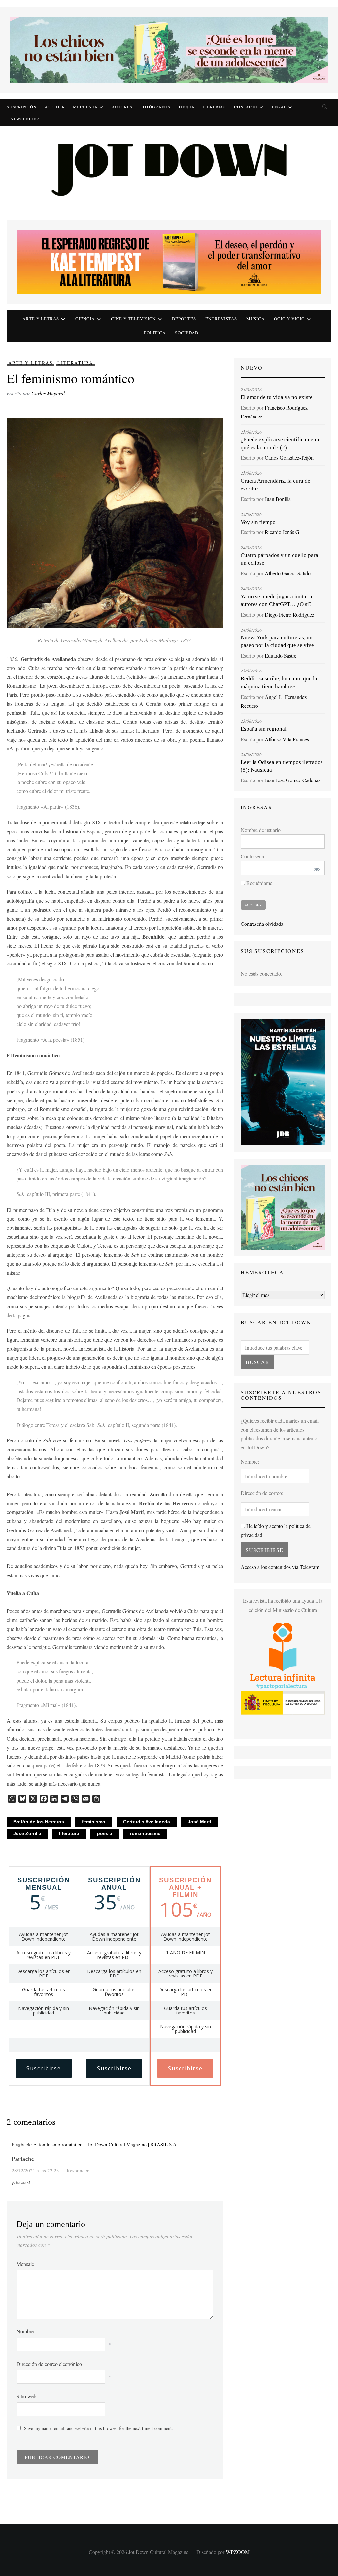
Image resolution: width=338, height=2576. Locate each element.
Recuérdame (259, 883)
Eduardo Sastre (281, 655)
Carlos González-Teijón (289, 458)
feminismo (94, 1822)
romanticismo (145, 1833)
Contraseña (252, 856)
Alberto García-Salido (288, 573)
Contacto (246, 107)
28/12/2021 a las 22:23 (35, 2170)
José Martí (200, 1822)
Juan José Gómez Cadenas (292, 780)
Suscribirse (44, 2068)
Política (155, 333)
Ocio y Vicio (289, 319)
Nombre (25, 2331)
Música (255, 319)
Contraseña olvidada (262, 924)
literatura (69, 1833)
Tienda (186, 107)
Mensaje (25, 2264)
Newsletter (25, 119)
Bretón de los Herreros (39, 1822)
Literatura (75, 363)
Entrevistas (221, 319)
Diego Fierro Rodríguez (289, 615)
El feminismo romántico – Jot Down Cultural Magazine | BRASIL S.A (105, 2144)
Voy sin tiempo (258, 522)
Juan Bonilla (278, 499)
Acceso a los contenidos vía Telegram (280, 1567)
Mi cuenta (85, 107)
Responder (78, 2170)
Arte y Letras (31, 363)
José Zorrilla (27, 1833)
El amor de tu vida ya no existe (277, 397)
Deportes (184, 319)
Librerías (214, 107)
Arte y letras (41, 319)
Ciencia (85, 319)
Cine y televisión (133, 319)
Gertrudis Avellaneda (147, 1822)
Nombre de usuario (261, 830)
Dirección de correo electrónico (49, 2364)
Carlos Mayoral (48, 393)
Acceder (55, 107)
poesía (105, 1833)
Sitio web (26, 2396)
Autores (122, 107)
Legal (279, 107)
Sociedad (187, 333)
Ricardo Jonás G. (283, 532)
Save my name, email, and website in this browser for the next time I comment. (99, 2428)
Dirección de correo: (262, 1493)
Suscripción (22, 107)
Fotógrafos (155, 107)
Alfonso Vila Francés (287, 739)
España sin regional (264, 729)
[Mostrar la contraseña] (315, 868)
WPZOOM (238, 2552)
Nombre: (250, 1461)
